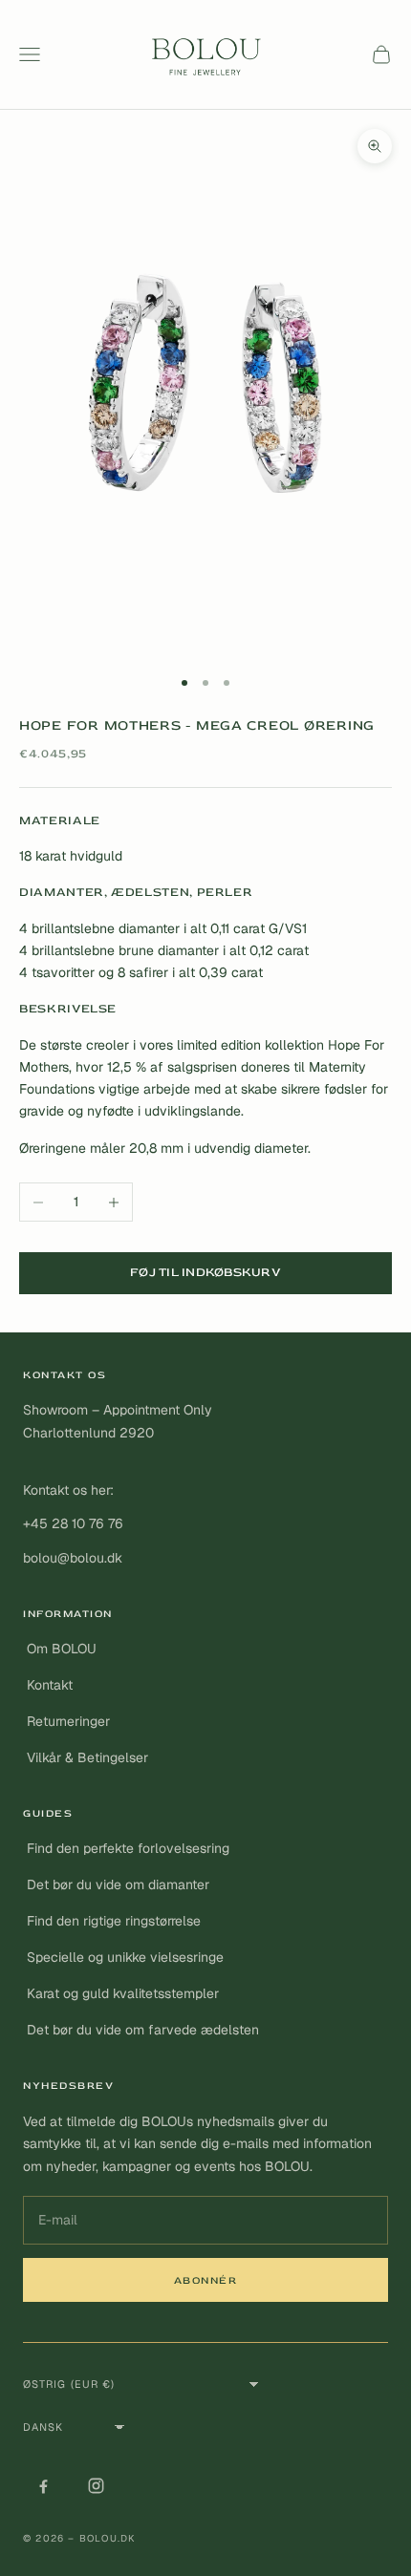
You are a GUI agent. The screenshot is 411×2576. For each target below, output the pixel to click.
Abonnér (206, 2280)
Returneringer (68, 1721)
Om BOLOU (62, 1649)
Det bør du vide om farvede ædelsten (143, 2030)
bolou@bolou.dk (73, 1558)
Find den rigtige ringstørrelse (114, 1921)
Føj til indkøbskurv (205, 1272)
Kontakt (50, 1685)
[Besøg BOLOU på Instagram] (96, 2486)
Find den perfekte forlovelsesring (128, 1848)
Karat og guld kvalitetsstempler (123, 1993)
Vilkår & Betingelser (87, 1757)
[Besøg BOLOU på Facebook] (43, 2486)
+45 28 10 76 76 (73, 1523)
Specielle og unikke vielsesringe (125, 1957)
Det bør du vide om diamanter (118, 1884)
